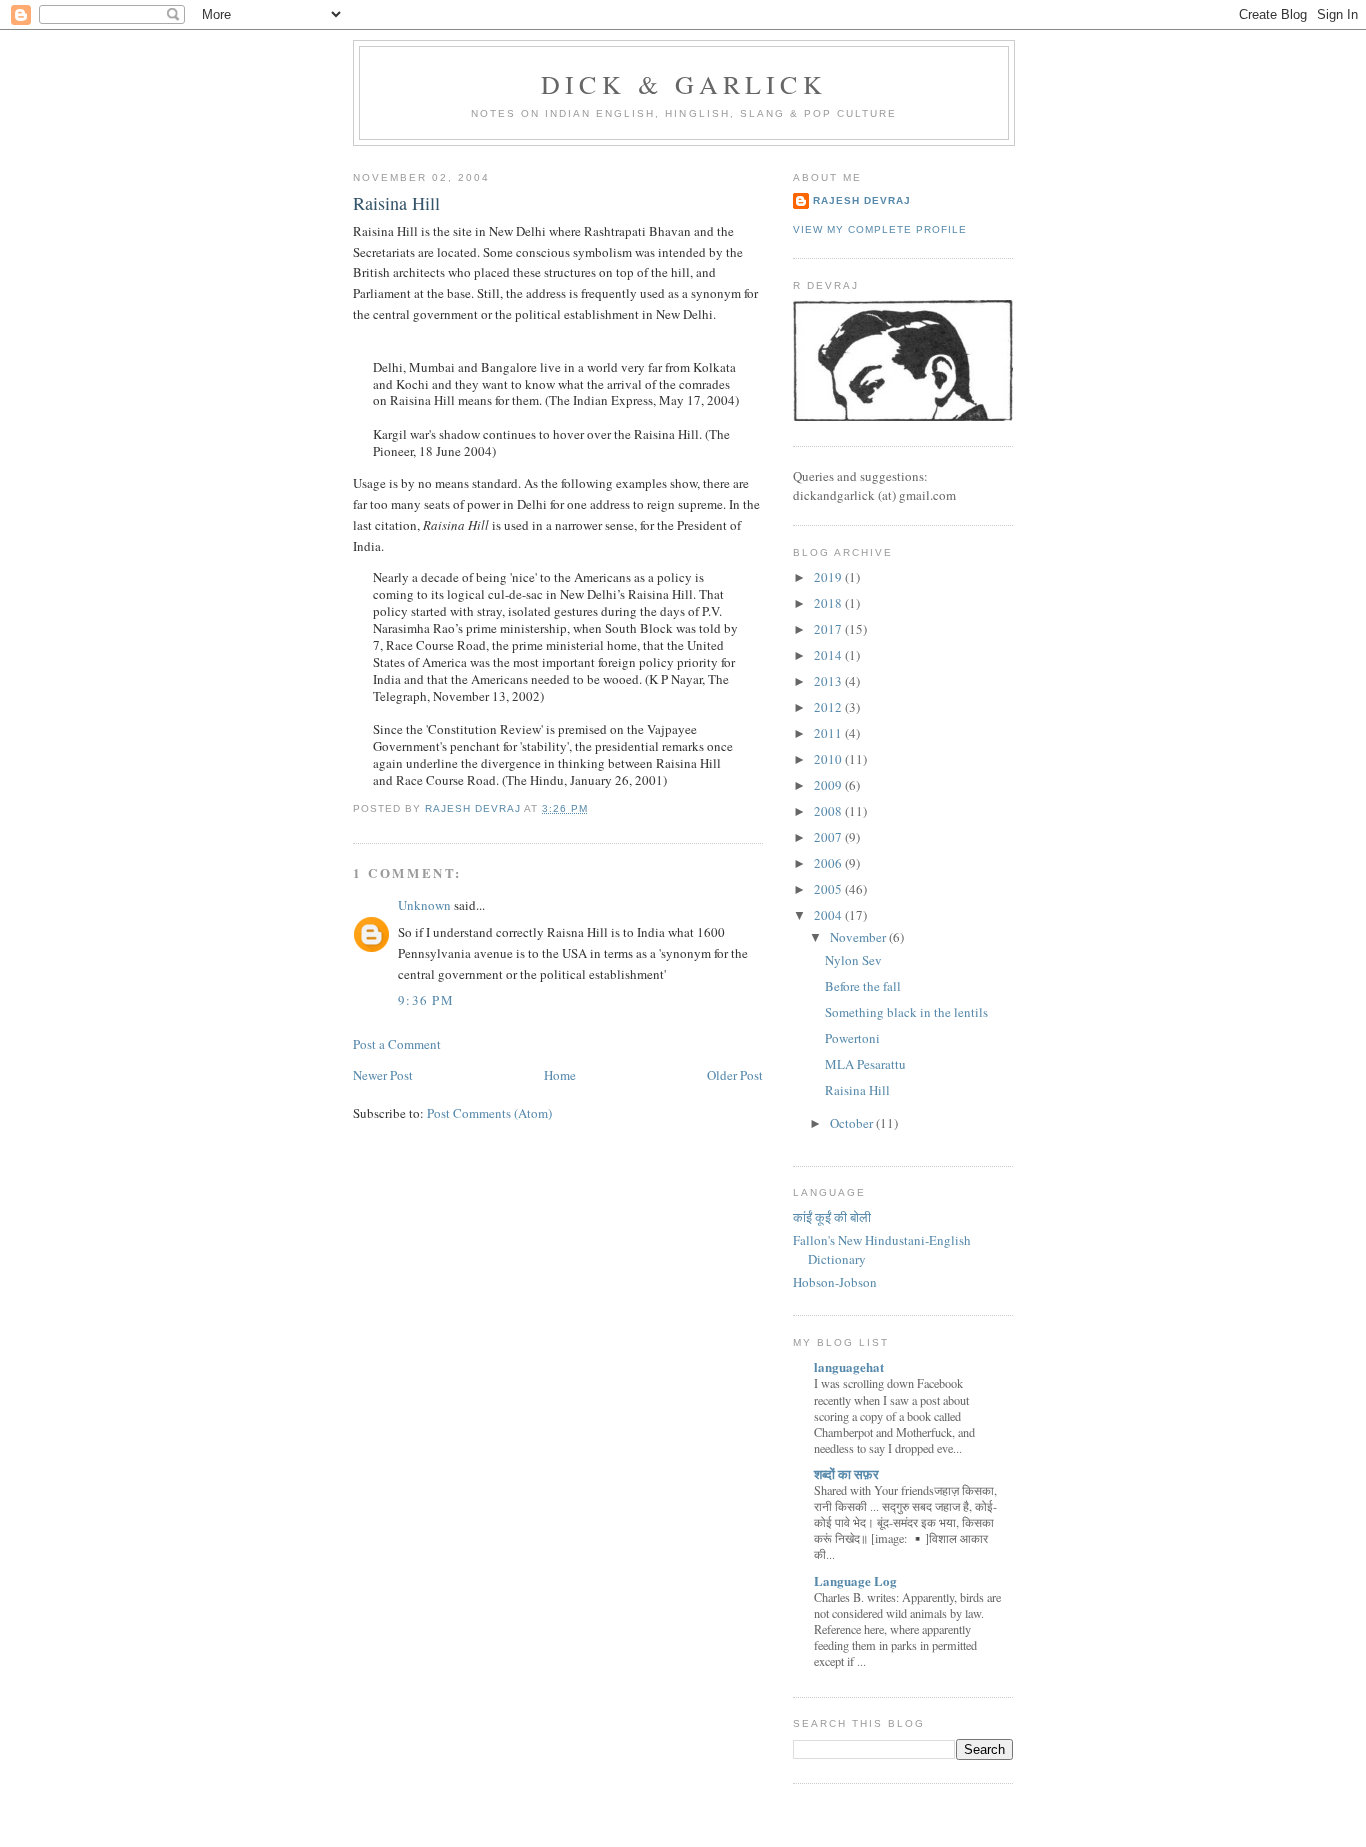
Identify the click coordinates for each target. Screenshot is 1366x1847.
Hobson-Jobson (835, 1282)
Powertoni (852, 1038)
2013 (829, 681)
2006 (829, 863)
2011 (829, 733)
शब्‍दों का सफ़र (846, 1473)
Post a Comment (397, 1044)
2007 (829, 837)
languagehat (849, 1366)
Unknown (424, 905)
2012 (829, 707)
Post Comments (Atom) (489, 1113)
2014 (829, 655)
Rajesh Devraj (862, 200)
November (859, 937)
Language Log (855, 1580)
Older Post (735, 1075)
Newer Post (383, 1075)
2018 (829, 603)
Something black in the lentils (906, 1012)
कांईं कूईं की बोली (832, 1217)
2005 (829, 889)
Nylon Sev (853, 960)
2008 (829, 811)
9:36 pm (426, 1000)
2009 (829, 785)
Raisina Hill (857, 1090)
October (853, 1123)
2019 (829, 577)
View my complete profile (880, 229)
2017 (829, 629)
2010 (829, 759)
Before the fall (863, 986)
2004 (829, 915)
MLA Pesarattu (865, 1064)
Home (560, 1075)
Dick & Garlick (684, 84)
